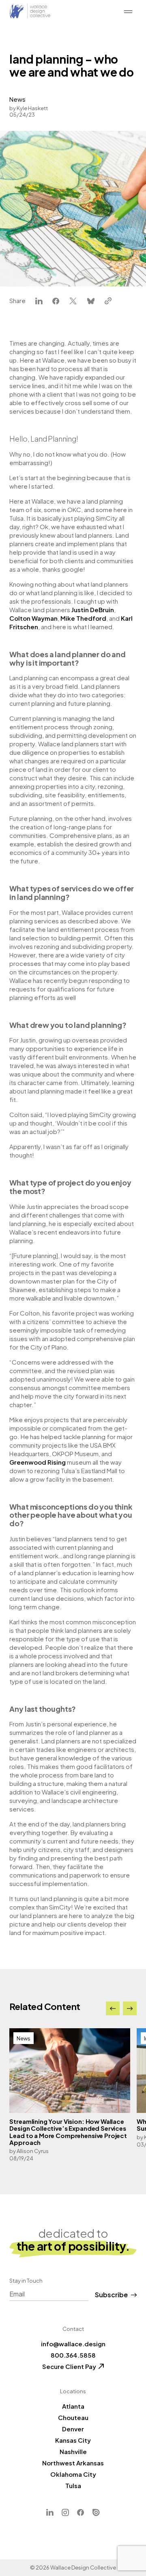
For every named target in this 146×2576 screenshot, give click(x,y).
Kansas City (73, 2440)
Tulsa (73, 2485)
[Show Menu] (128, 12)
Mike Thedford (83, 618)
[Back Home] (30, 11)
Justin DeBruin (93, 610)
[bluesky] (91, 301)
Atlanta (73, 2406)
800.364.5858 (73, 2355)
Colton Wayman (33, 618)
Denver (73, 2429)
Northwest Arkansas (73, 2463)
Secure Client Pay (69, 2366)
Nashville (73, 2451)
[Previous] (113, 2008)
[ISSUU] (96, 2513)
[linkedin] (39, 301)
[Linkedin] (50, 2513)
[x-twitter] (73, 301)
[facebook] (56, 301)
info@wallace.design (73, 2344)
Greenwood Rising (38, 1462)
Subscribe (111, 2295)
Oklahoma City (73, 2474)
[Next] (130, 2008)
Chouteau (73, 2417)
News (17, 99)
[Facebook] (81, 2513)
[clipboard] (108, 301)
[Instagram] (65, 2513)
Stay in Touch (26, 2281)
